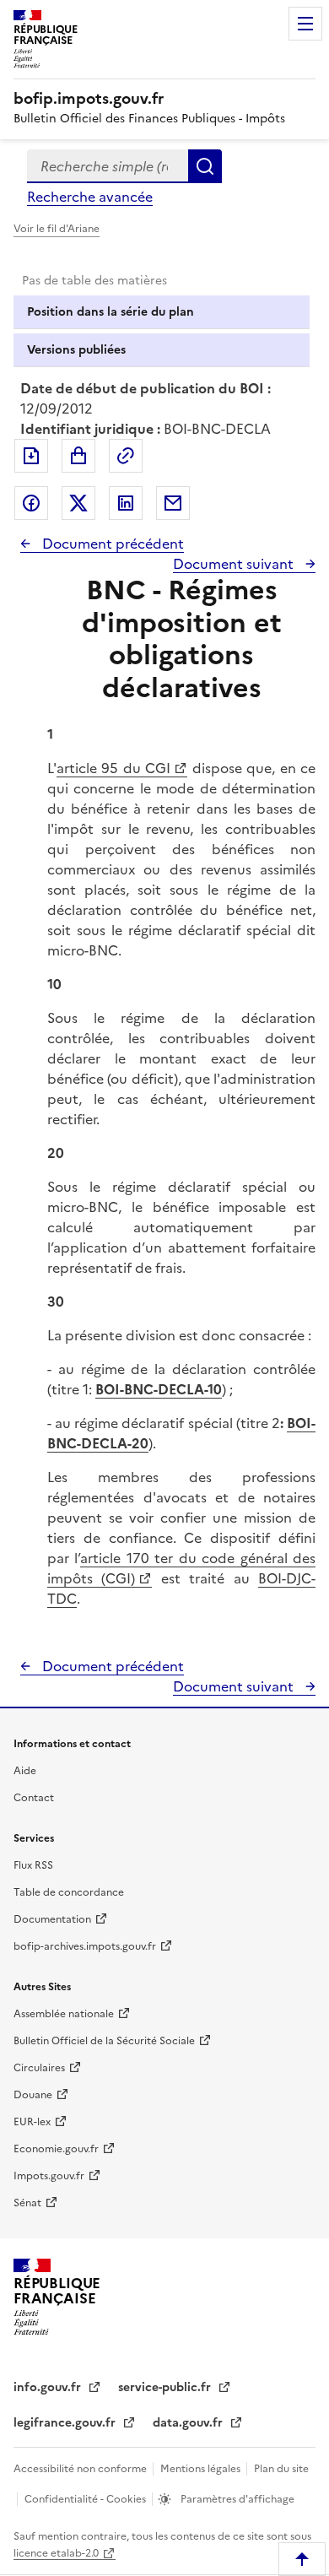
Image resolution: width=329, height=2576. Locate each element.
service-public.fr (166, 2387)
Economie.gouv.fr (56, 2149)
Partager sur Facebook (31, 503)
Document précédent (111, 544)
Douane (33, 2095)
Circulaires (39, 2068)
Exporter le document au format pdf (31, 456)
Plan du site (281, 2469)
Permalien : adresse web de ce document (126, 456)
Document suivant (235, 564)
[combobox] (108, 166)
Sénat (27, 2203)
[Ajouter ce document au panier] (78, 456)
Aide (25, 1771)
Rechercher (205, 166)
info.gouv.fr (49, 2387)
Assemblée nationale (64, 2014)
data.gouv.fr (189, 2423)
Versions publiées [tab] (76, 350)
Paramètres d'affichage (236, 2499)
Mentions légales (202, 2469)
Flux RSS (33, 1865)
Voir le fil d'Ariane (57, 229)
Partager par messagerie (173, 503)
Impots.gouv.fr (49, 2176)
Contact (34, 1798)
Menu (305, 24)
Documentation (52, 1919)
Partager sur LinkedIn (126, 503)
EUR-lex (32, 2122)
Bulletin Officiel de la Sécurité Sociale (104, 2041)
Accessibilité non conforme (81, 2469)
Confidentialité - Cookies (86, 2499)
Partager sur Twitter (78, 503)
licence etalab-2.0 (56, 2553)
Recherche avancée (90, 197)
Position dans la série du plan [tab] (111, 312)
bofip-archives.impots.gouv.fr (85, 1946)
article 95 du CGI (113, 768)
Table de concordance (69, 1892)
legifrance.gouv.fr (66, 2423)
